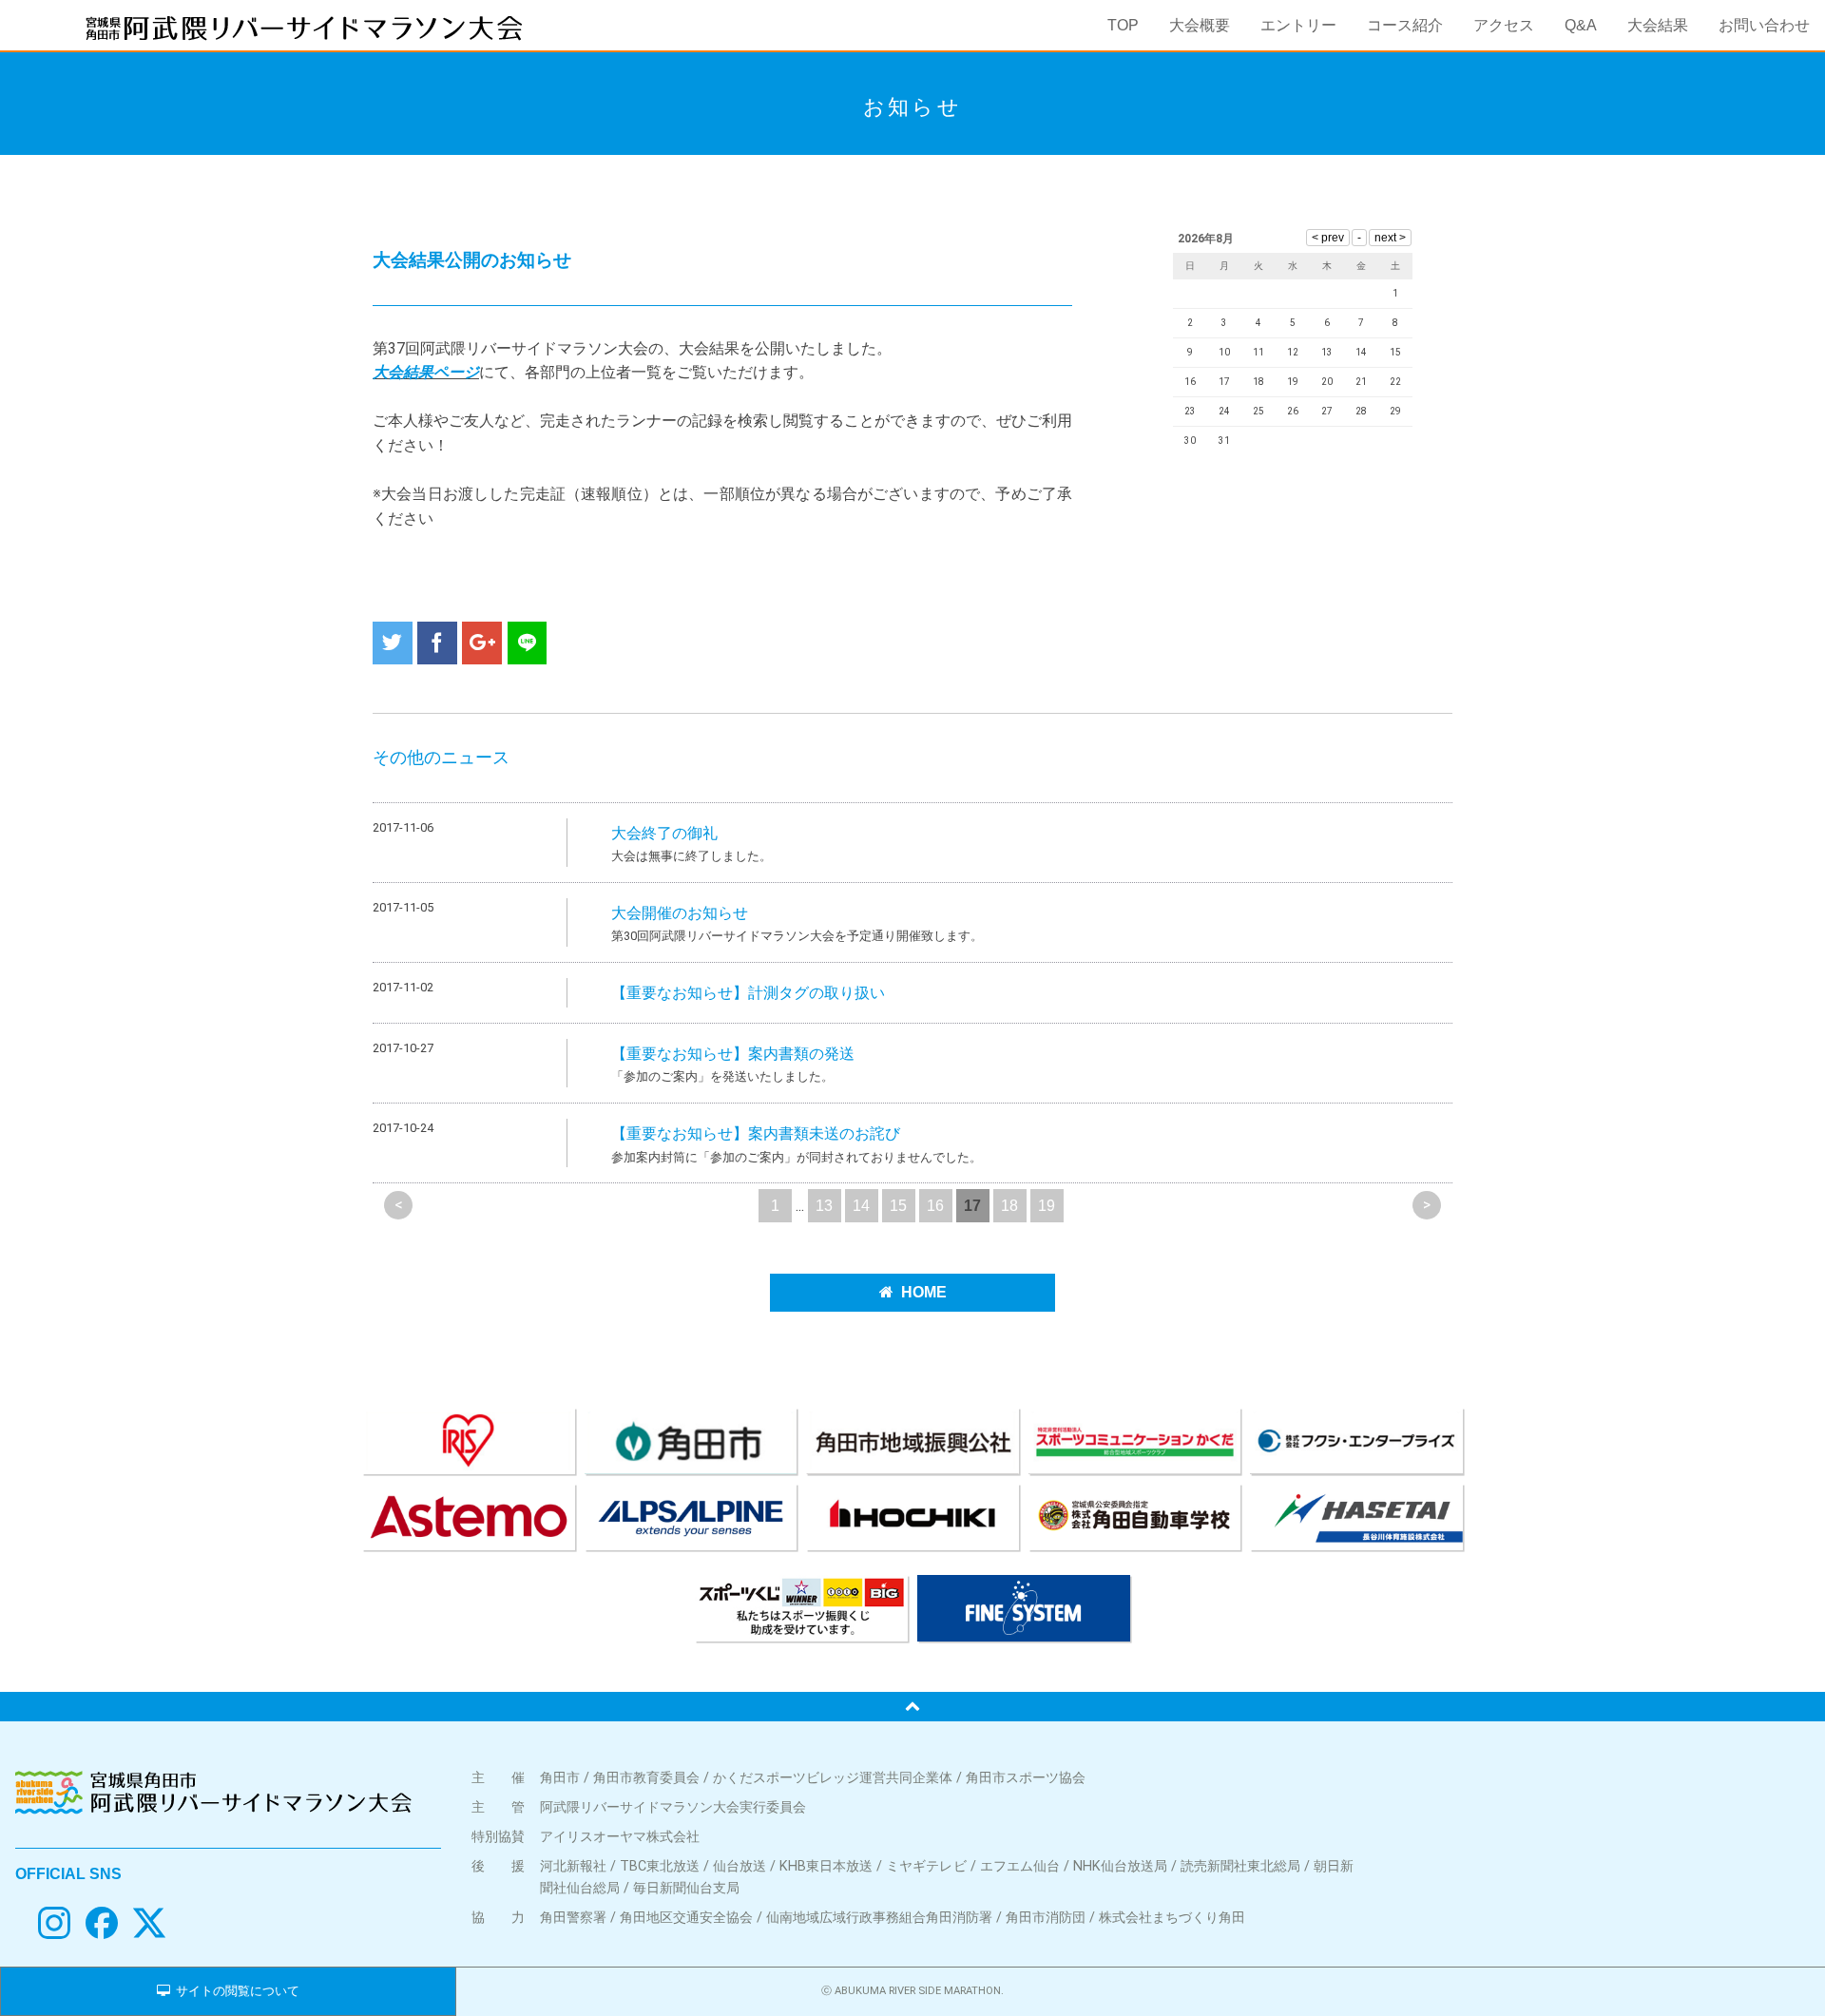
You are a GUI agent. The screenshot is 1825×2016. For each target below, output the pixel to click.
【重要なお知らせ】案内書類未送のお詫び (756, 1133)
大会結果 (1658, 25)
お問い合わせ (1764, 25)
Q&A (1581, 25)
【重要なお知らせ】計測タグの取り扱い (748, 993)
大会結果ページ (426, 372)
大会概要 (1200, 25)
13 (824, 1206)
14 (861, 1206)
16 (935, 1206)
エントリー (1298, 25)
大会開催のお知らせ (680, 913)
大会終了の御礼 (664, 833)
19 (1047, 1206)
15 (898, 1206)
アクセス (1504, 25)
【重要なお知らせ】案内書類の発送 (733, 1054)
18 (1009, 1206)
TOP (1123, 25)
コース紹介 (1405, 25)
